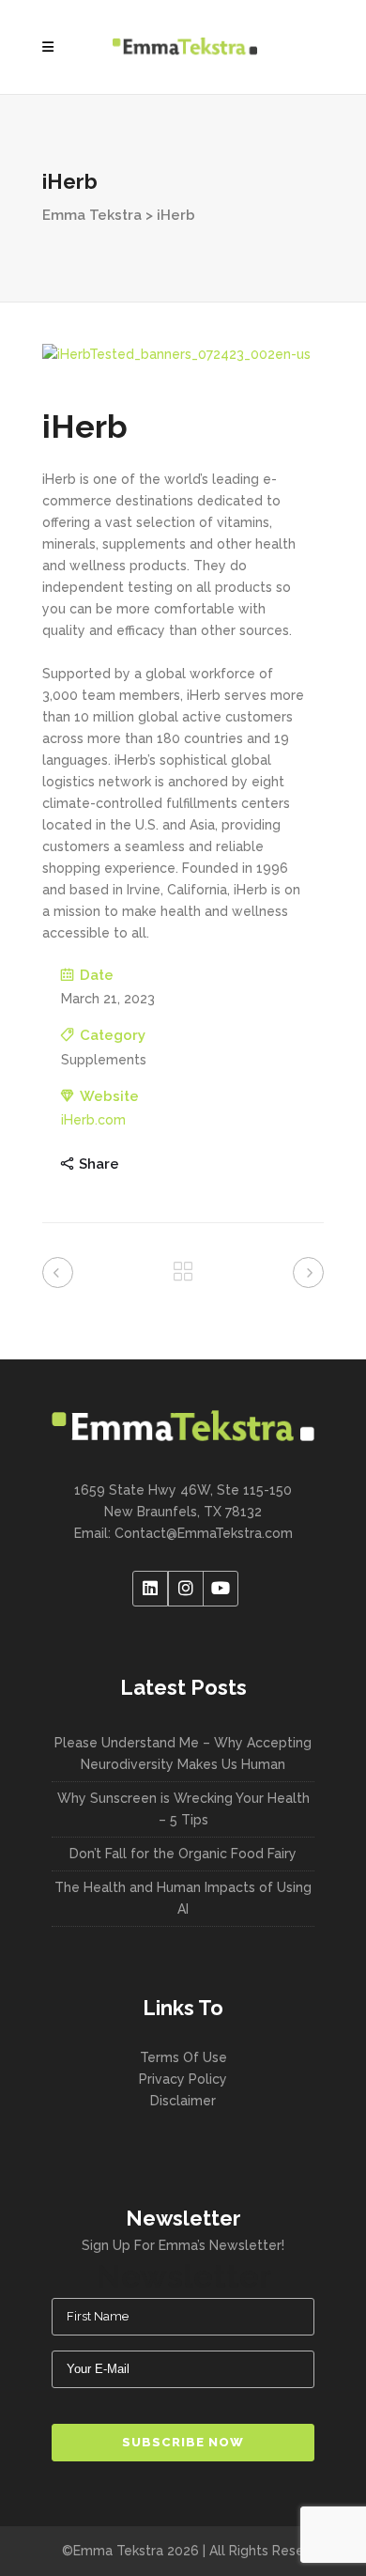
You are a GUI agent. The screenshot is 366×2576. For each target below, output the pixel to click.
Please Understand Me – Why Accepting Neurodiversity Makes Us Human (183, 1754)
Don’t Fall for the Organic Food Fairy (183, 1854)
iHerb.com (93, 1120)
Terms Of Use (183, 2057)
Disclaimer (183, 2101)
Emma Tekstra (92, 215)
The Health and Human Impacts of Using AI (183, 1898)
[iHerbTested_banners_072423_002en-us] (183, 355)
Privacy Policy (183, 2079)
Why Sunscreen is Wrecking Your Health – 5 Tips (183, 1809)
